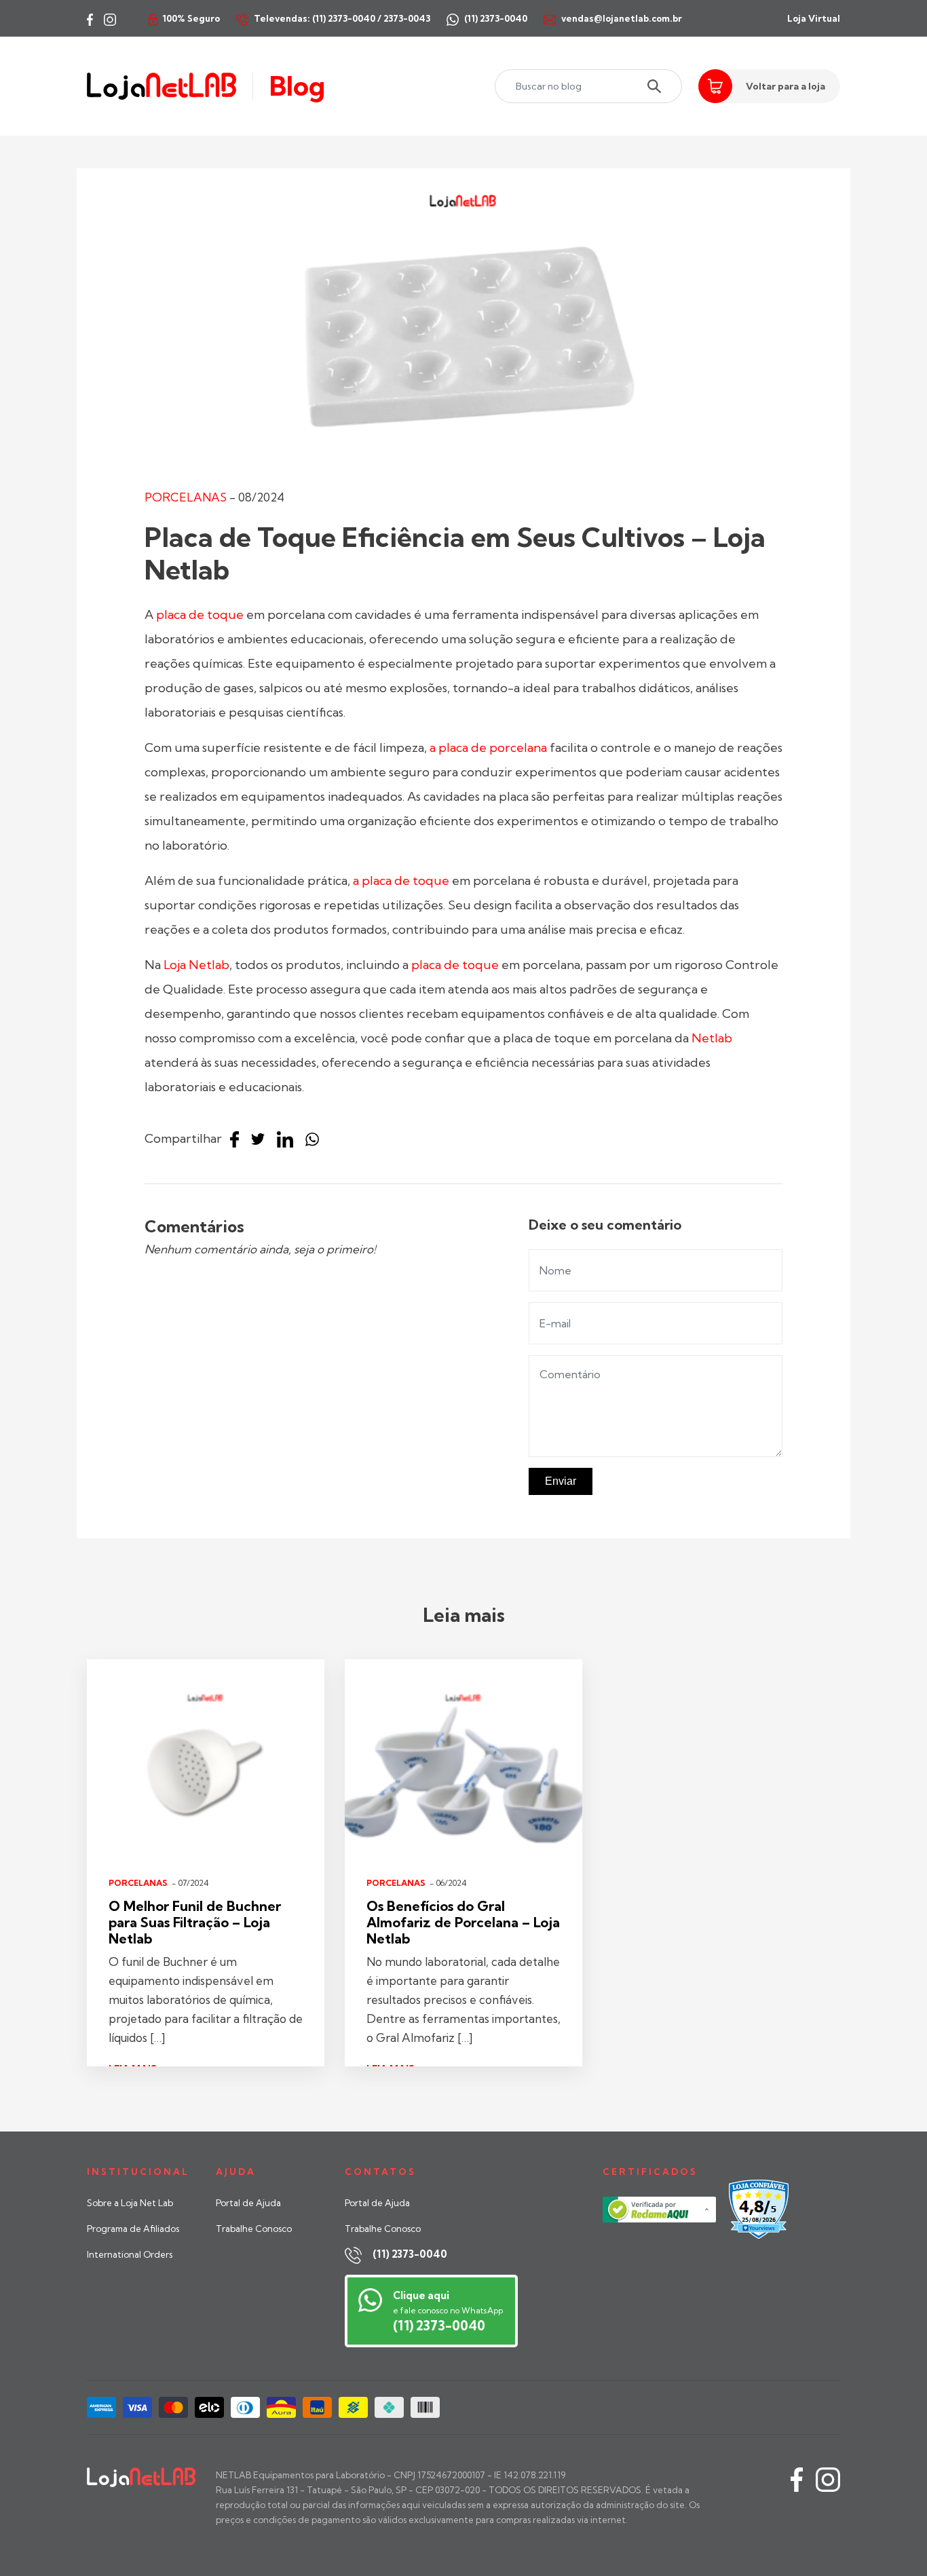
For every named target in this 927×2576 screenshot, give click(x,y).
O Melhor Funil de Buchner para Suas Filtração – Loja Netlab (195, 1922)
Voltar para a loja (786, 86)
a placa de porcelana (488, 747)
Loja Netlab (196, 965)
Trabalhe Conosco (254, 2229)
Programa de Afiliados (133, 2229)
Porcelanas (186, 497)
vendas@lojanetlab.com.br (622, 18)
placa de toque (200, 614)
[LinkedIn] (288, 1140)
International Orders (130, 2254)
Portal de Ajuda (248, 2203)
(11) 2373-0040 (410, 2254)
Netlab (711, 1038)
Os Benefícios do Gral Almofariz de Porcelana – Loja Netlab (463, 1922)
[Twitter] (261, 1140)
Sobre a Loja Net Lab (130, 2203)
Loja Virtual (814, 18)
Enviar (561, 1481)
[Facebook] (238, 1140)
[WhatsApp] (316, 1140)
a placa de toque (401, 880)
